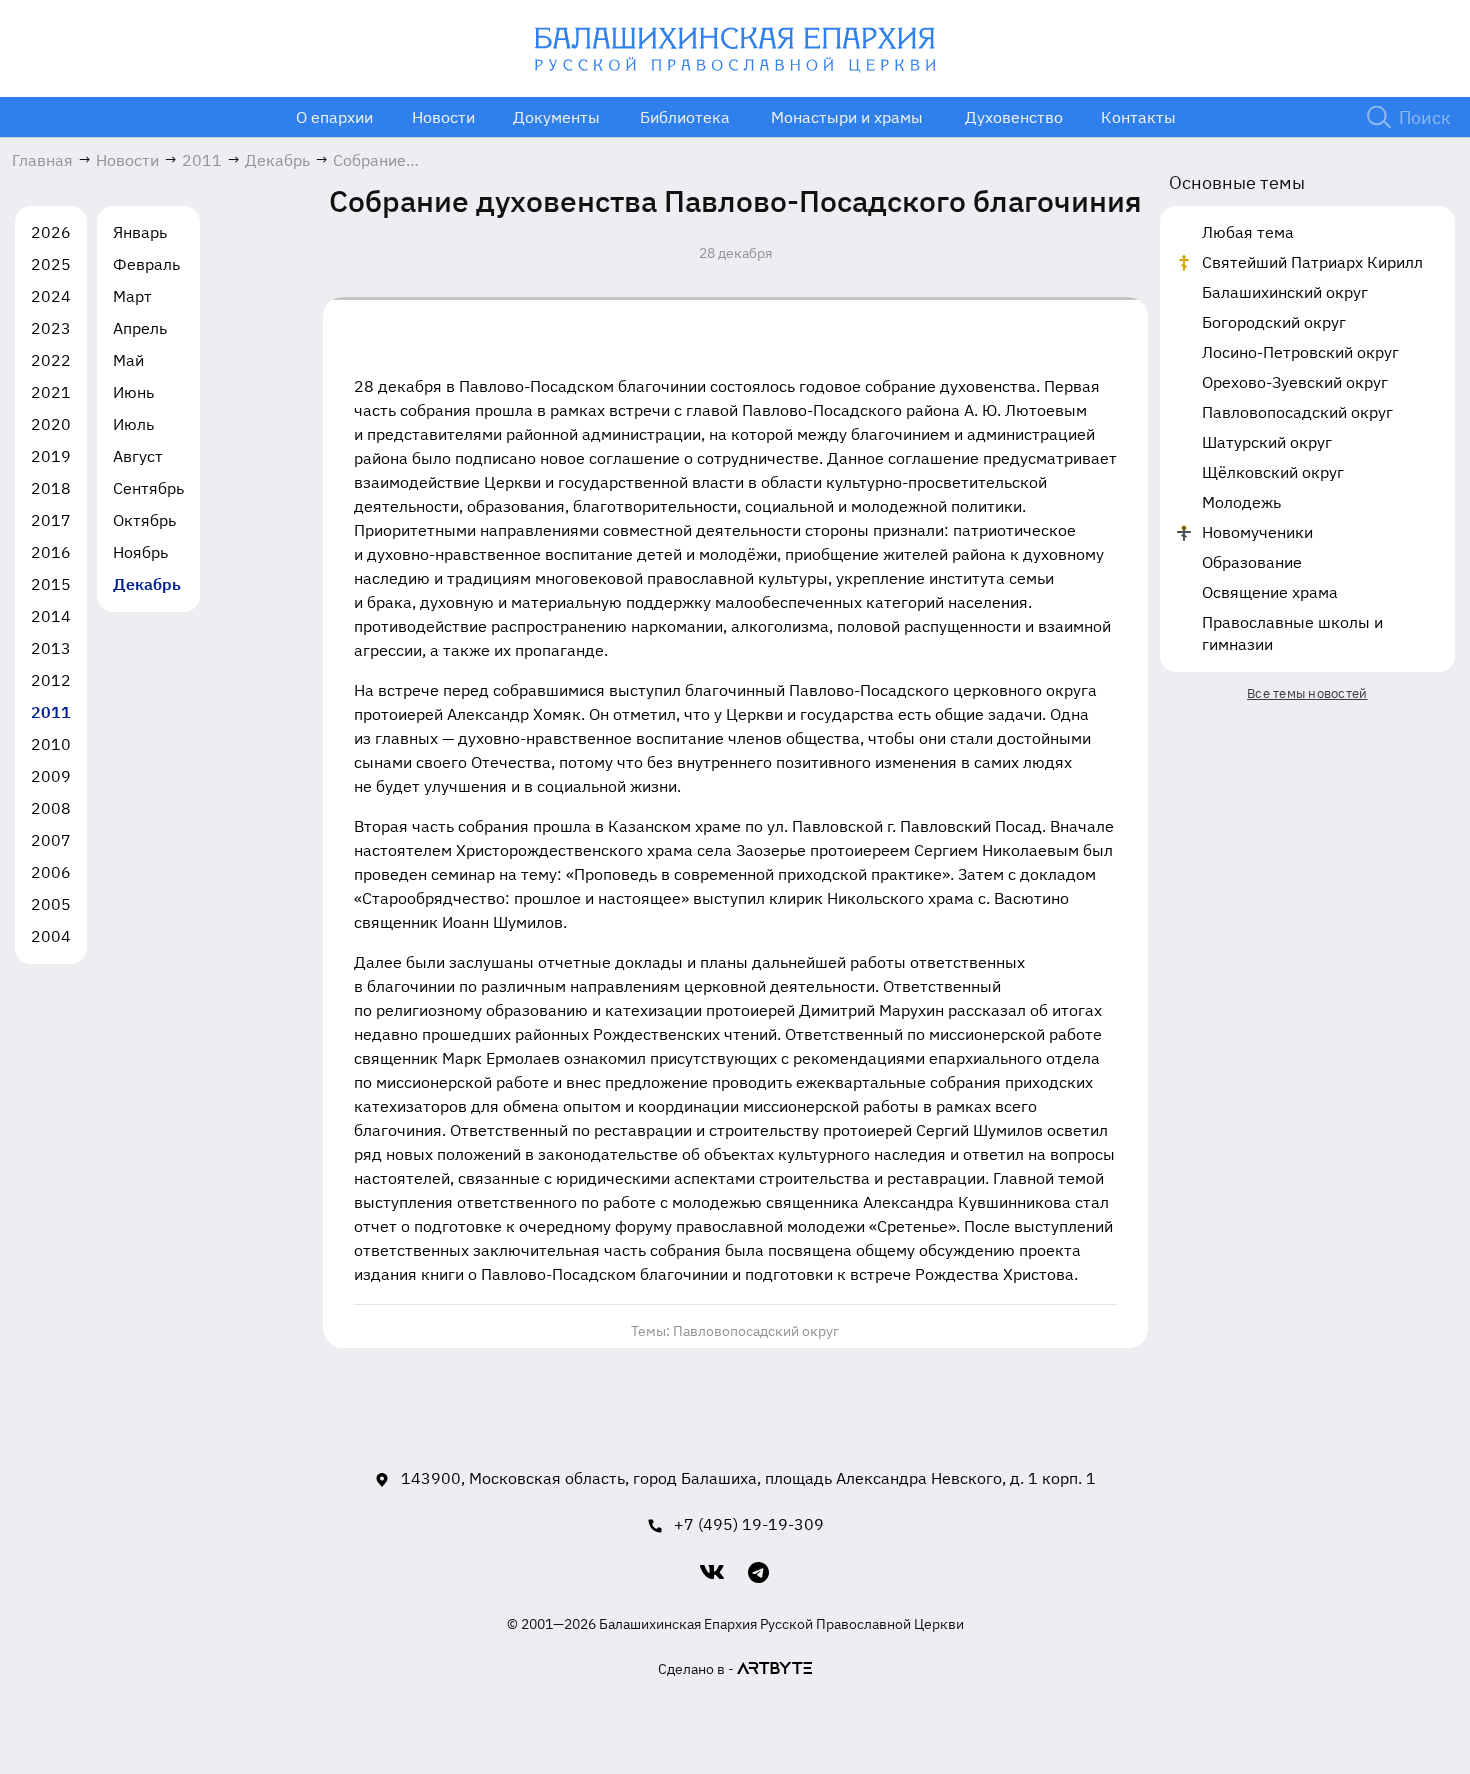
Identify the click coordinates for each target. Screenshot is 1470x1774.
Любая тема (1248, 232)
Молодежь (1241, 502)
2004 (51, 936)
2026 (51, 232)
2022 (51, 360)
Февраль (146, 264)
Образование (1252, 562)
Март (132, 296)
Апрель (140, 328)
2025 (51, 264)
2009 (51, 776)
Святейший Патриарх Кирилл (1312, 262)
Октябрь (144, 520)
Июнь (133, 392)
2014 (51, 616)
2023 (51, 328)
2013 (51, 648)
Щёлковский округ (1273, 472)
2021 (51, 392)
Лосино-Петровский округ (1300, 352)
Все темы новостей (1307, 693)
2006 (51, 872)
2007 (51, 840)
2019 (51, 456)
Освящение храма (1270, 592)
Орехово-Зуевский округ (1295, 382)
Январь (140, 232)
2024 (51, 296)
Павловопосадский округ (756, 1331)
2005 (51, 904)
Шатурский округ (1267, 442)
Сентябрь (148, 488)
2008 (51, 808)
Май (128, 360)
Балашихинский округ (1285, 292)
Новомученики (1257, 532)
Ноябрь (140, 552)
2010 (51, 744)
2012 (51, 680)
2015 (51, 584)
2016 (51, 552)
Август (138, 456)
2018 (51, 488)
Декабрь (147, 584)
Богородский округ (1274, 322)
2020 (51, 424)
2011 (51, 712)
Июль (133, 424)
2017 (51, 520)
